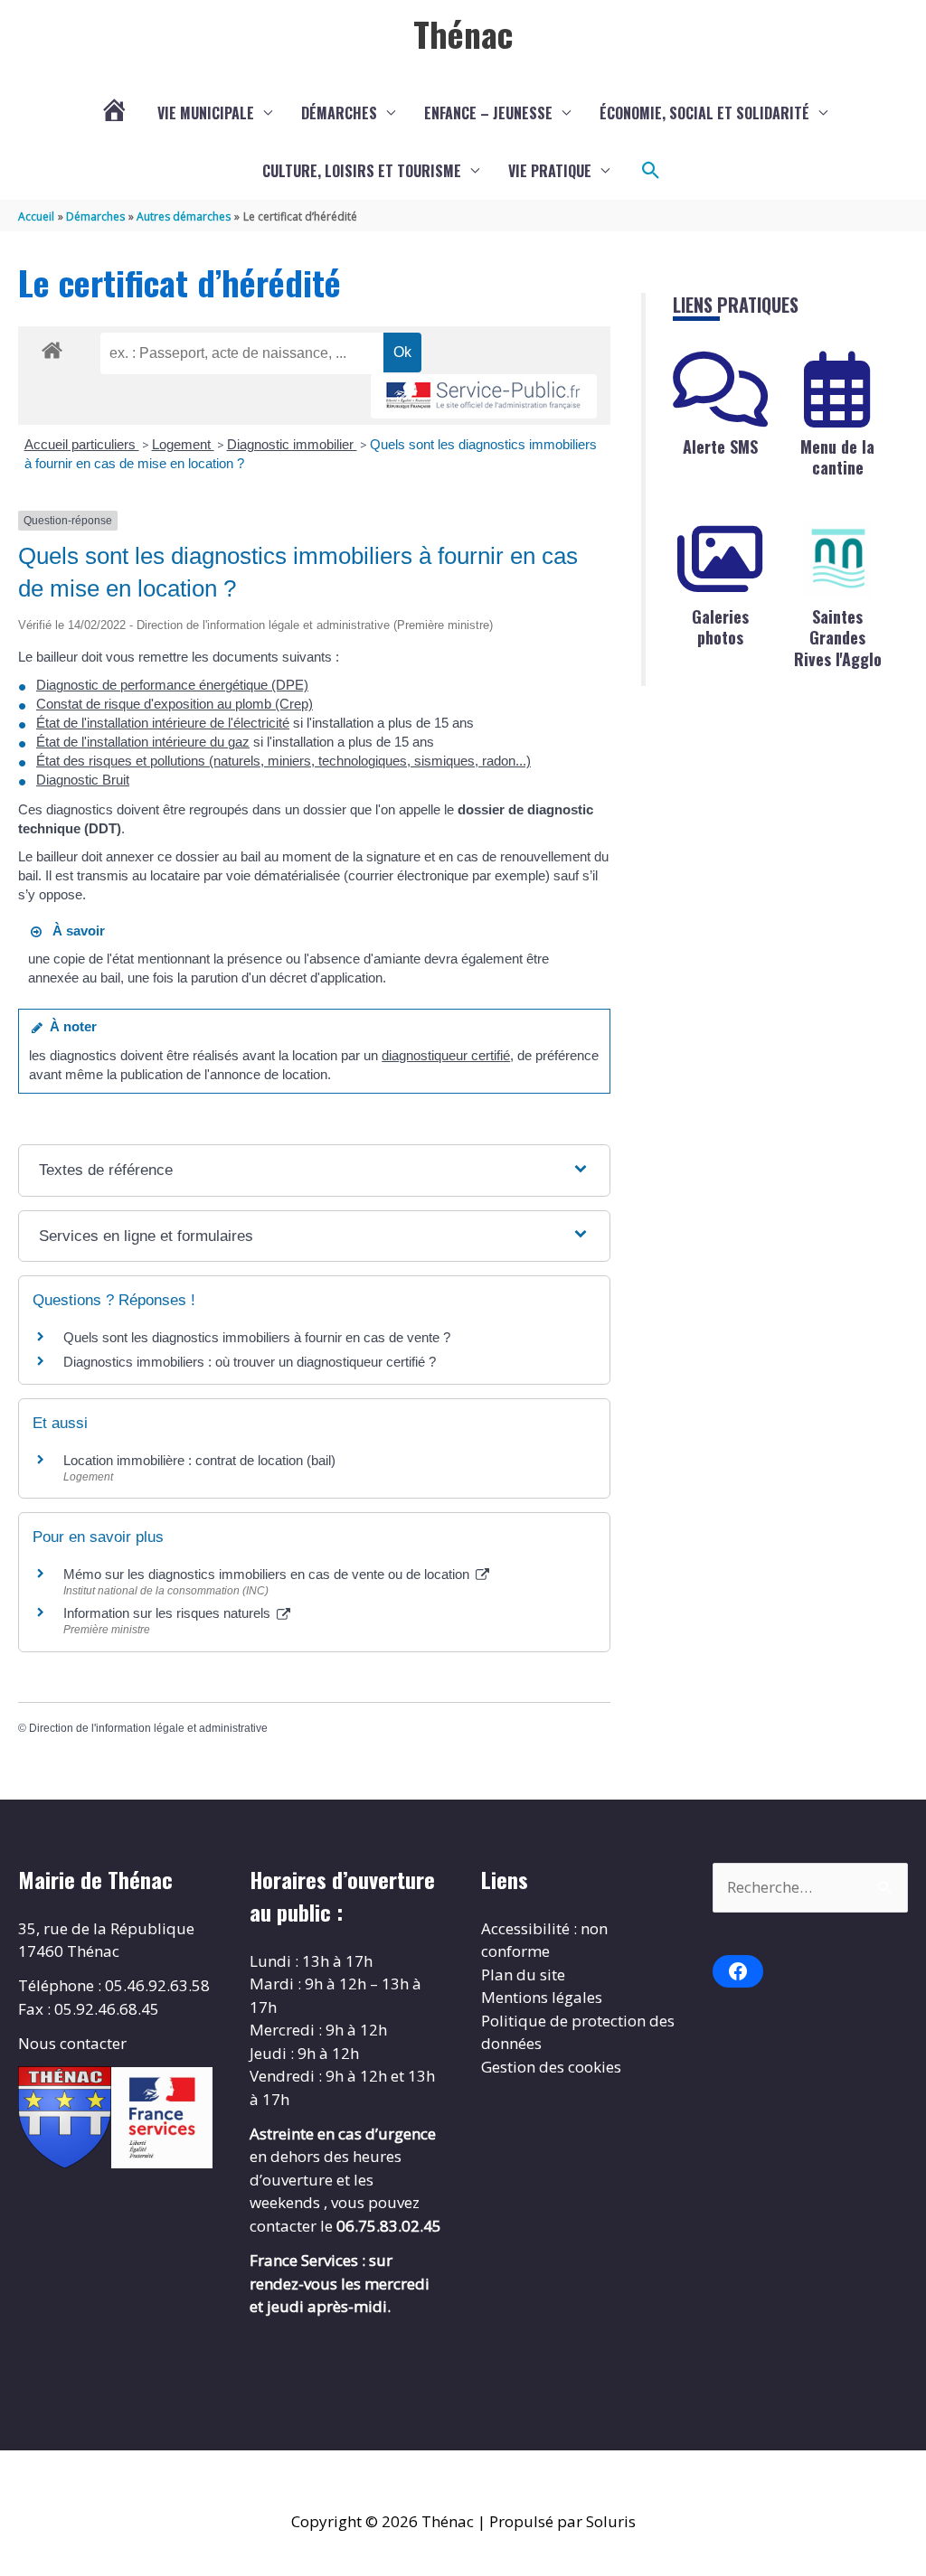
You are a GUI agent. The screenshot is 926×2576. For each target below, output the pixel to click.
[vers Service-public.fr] (484, 396)
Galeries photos (720, 627)
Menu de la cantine (837, 457)
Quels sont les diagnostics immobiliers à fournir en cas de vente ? (257, 1337)
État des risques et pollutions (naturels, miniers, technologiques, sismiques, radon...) (283, 761)
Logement (183, 444)
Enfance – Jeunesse (488, 113)
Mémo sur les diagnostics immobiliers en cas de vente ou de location (268, 1574)
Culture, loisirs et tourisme (362, 171)
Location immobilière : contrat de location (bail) (199, 1460)
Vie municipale (206, 113)
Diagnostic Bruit (83, 780)
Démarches (339, 113)
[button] (651, 171)
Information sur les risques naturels (169, 1613)
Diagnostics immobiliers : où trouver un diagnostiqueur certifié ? (250, 1362)
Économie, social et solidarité (704, 113)
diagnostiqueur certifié (446, 1055)
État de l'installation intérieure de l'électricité (163, 723)
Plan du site (523, 1974)
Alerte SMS (720, 447)
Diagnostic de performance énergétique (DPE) (172, 685)
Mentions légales (542, 1997)
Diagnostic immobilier (292, 444)
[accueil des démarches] (52, 347)
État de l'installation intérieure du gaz (143, 742)
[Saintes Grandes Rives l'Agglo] (837, 559)
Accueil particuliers (82, 444)
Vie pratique (550, 171)
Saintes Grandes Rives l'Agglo (838, 638)
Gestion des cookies (551, 2067)
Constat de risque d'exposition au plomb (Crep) (175, 704)
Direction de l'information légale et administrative (148, 1728)
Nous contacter (72, 2043)
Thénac (463, 33)
